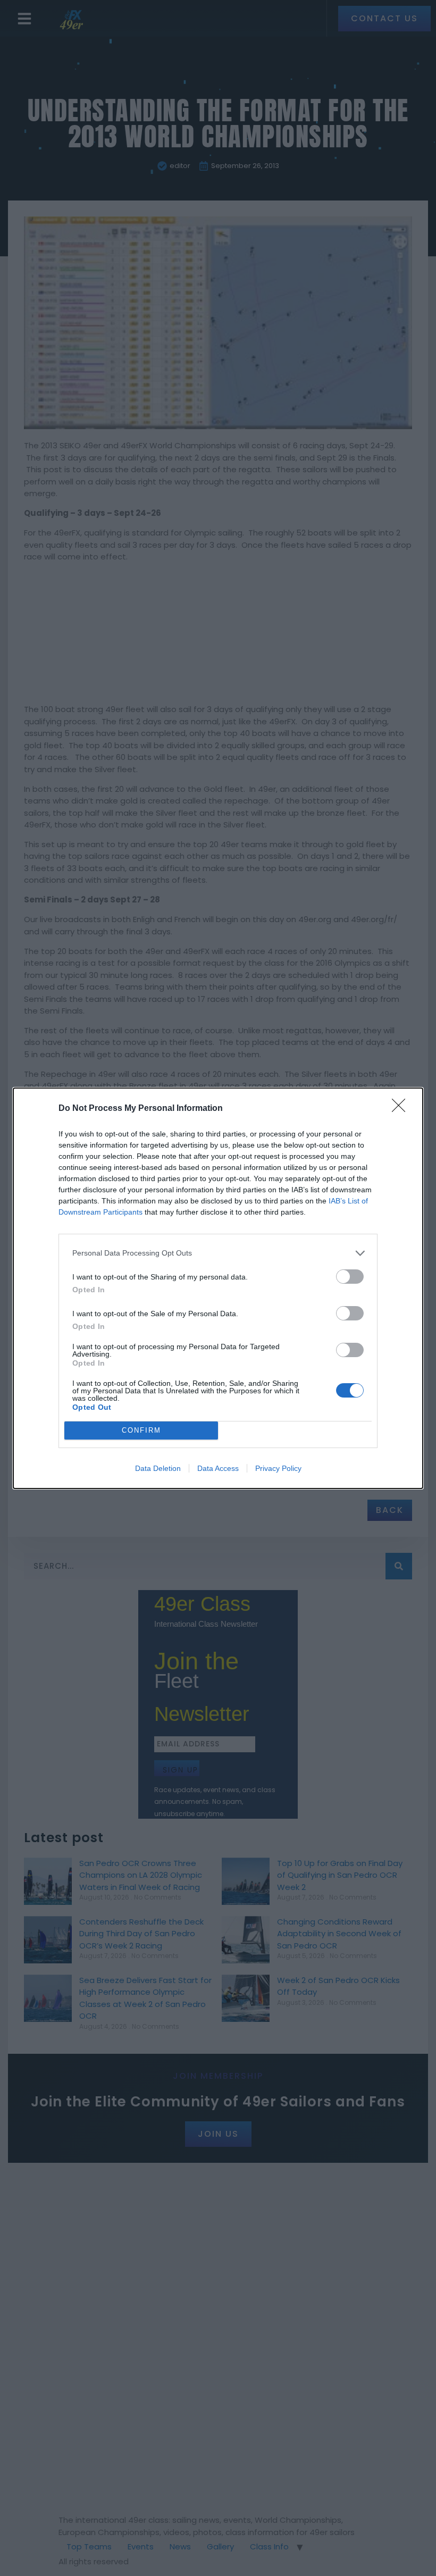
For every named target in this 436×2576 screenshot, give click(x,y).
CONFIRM (141, 1430)
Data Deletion (158, 1468)
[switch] (350, 1277)
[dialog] (218, 1288)
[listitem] (218, 1253)
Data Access (218, 1468)
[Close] (402, 1109)
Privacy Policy (278, 1468)
